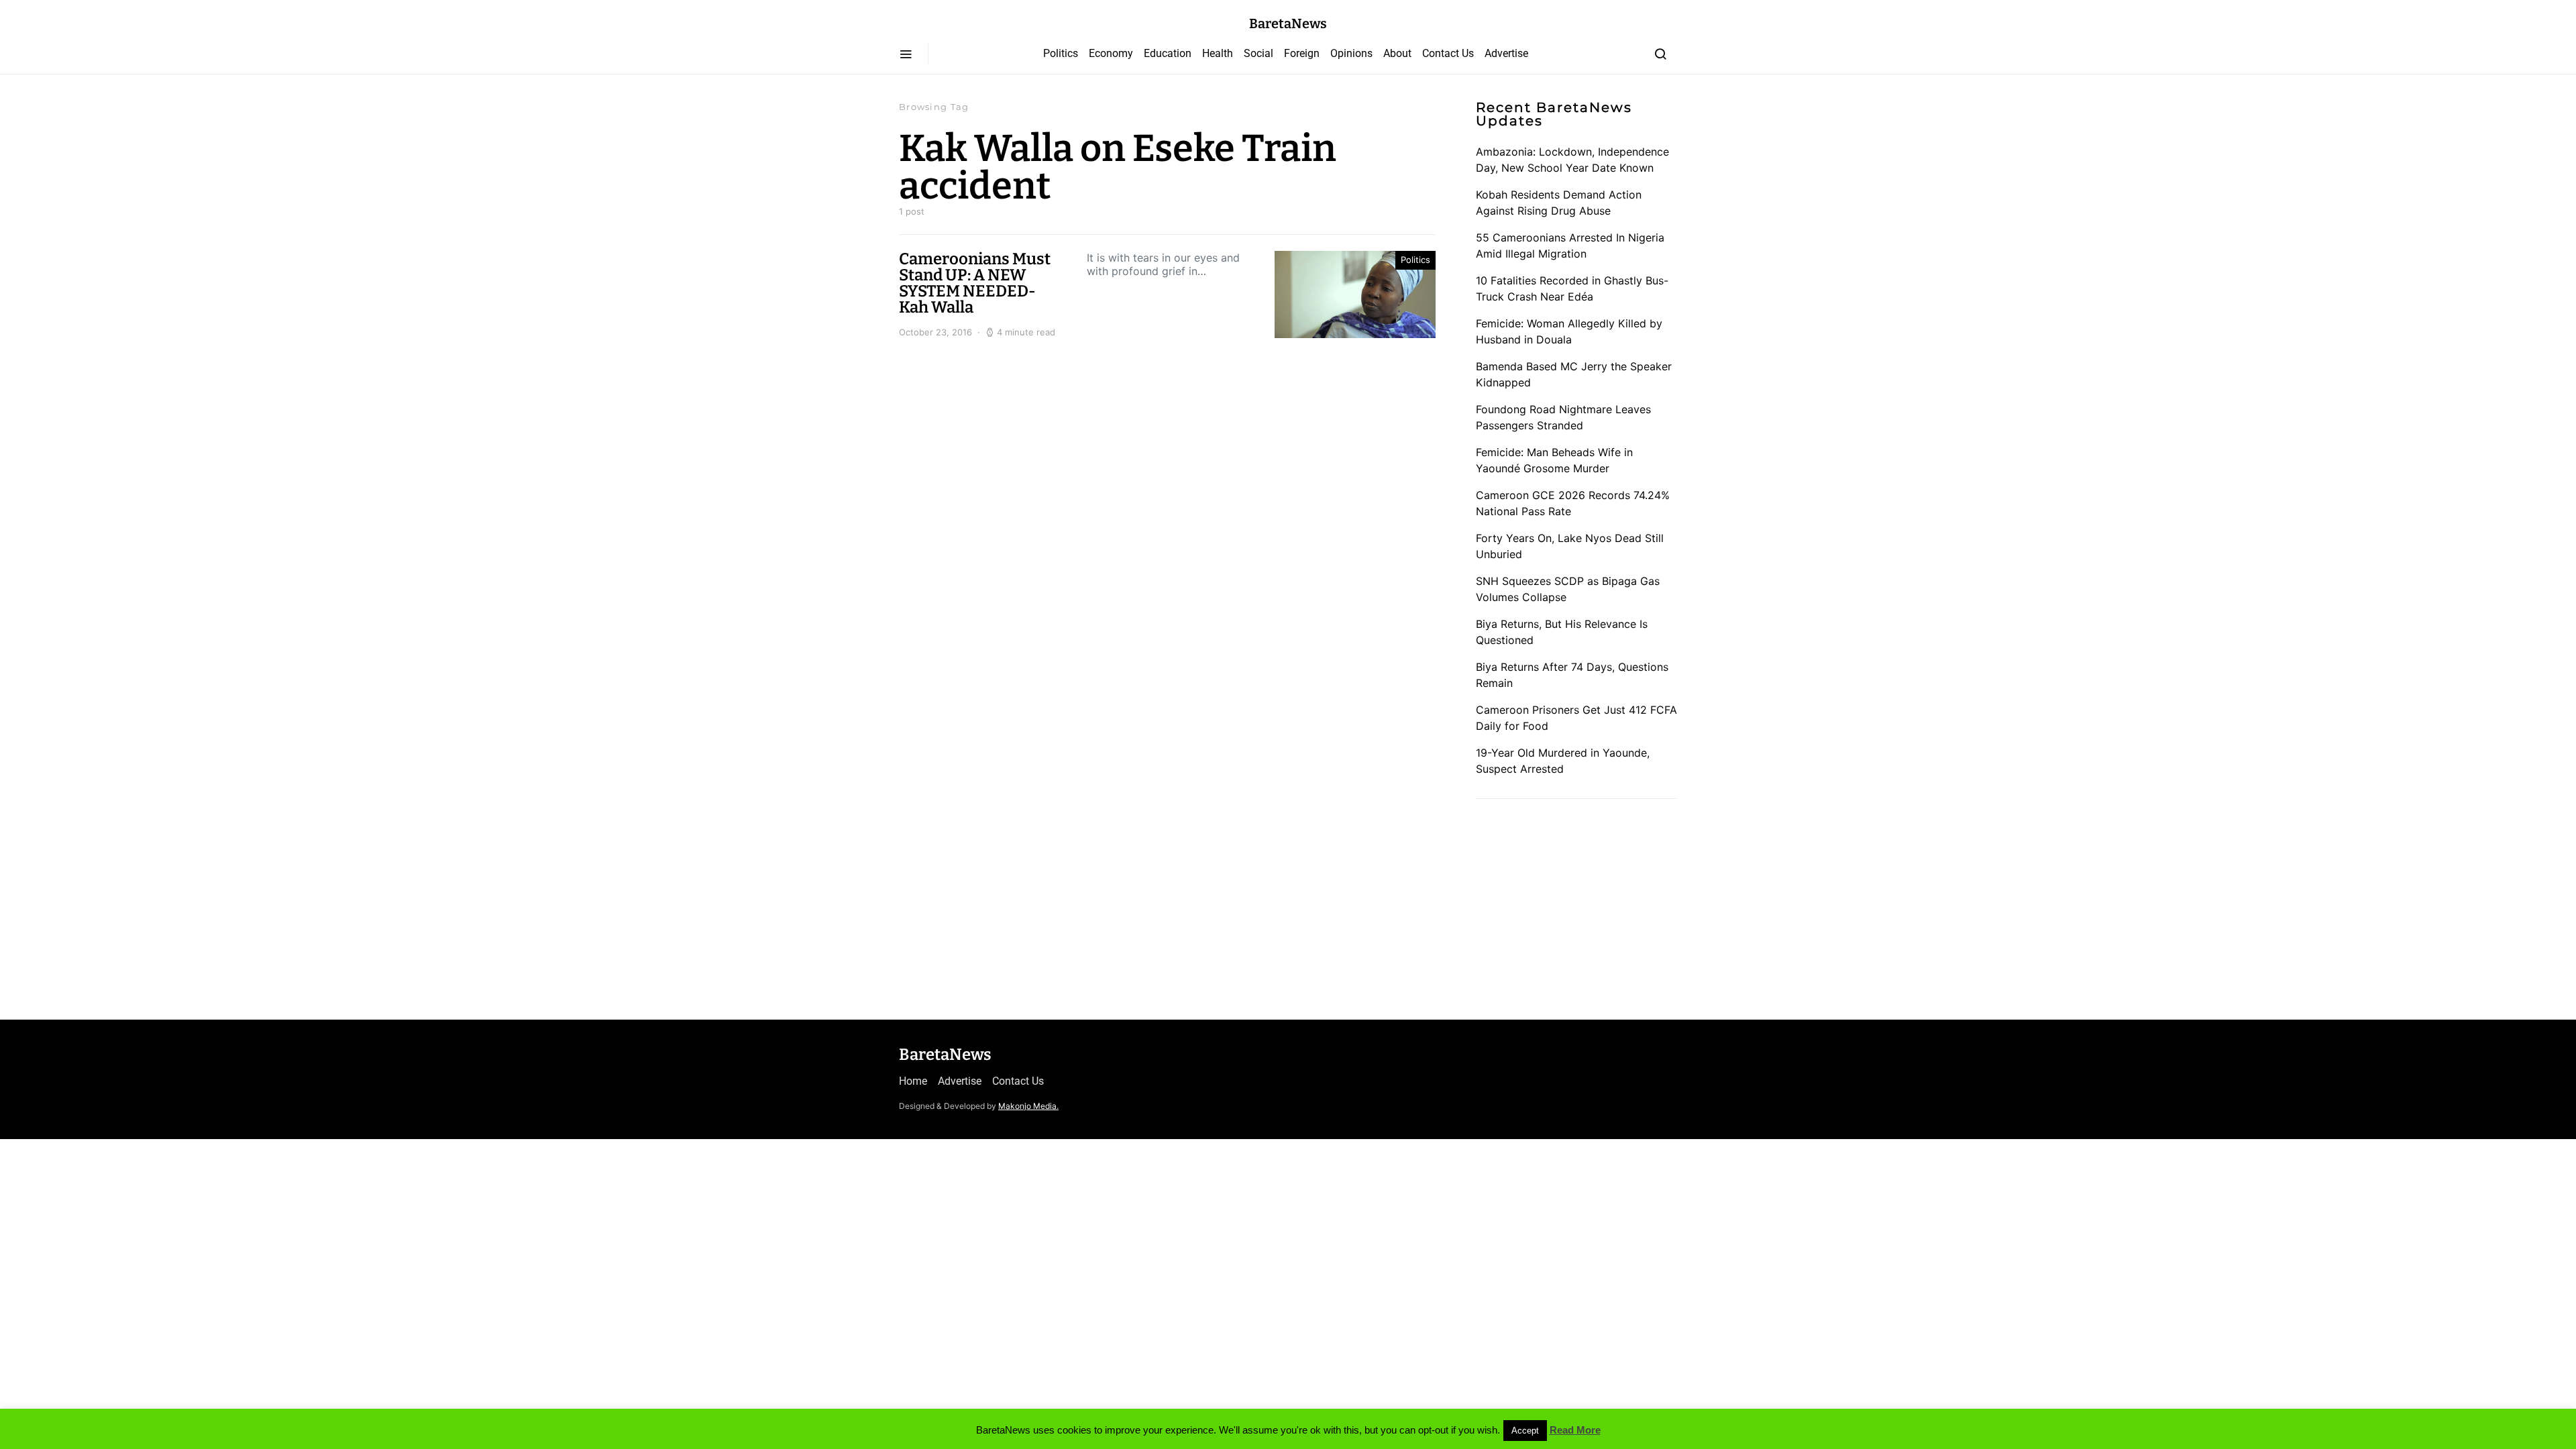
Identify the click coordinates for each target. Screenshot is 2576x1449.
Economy (1111, 53)
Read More (1575, 1430)
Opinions (1351, 53)
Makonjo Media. (1028, 1106)
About (1397, 53)
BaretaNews (1288, 23)
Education (1168, 53)
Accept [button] (1525, 1431)
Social (1258, 53)
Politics (1061, 53)
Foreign (1302, 53)
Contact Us (1448, 53)
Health (1218, 53)
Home (913, 1081)
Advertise (1506, 53)
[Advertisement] (1576, 904)
